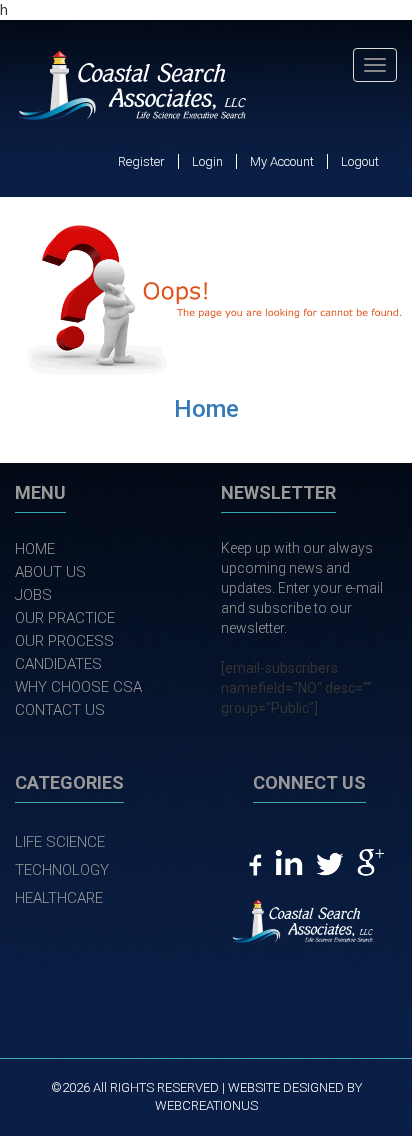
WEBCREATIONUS (206, 1105)
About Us (50, 572)
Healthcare (59, 898)
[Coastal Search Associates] (142, 87)
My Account (282, 161)
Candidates (58, 664)
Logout (360, 161)
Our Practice (65, 618)
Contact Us (60, 710)
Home (206, 409)
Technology (62, 870)
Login (207, 161)
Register (141, 161)
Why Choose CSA (78, 687)
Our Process (64, 641)
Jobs (33, 595)
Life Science (60, 842)
